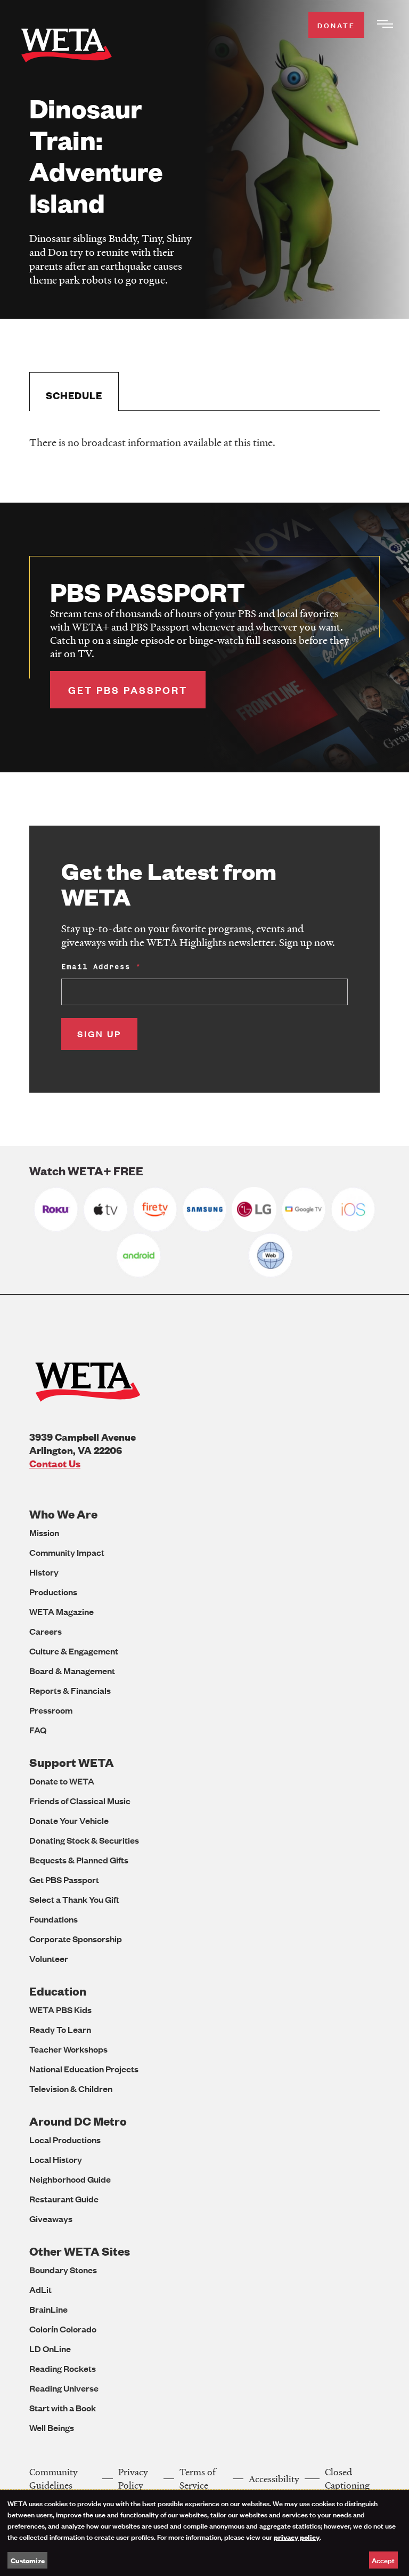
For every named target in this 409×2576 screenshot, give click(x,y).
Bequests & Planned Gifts (79, 1860)
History (44, 1572)
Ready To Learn (60, 2029)
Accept (383, 2560)
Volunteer (49, 1959)
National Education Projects (84, 2069)
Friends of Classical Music (80, 1801)
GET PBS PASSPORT (128, 690)
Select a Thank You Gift (74, 1899)
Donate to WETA (62, 1781)
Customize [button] (28, 2560)
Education (58, 1991)
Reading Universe (64, 2388)
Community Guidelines (54, 2478)
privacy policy (297, 2537)
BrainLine (48, 2309)
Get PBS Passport (64, 1880)
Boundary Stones (63, 2270)
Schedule (74, 395)
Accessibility (274, 2479)
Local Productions (65, 2140)
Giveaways (51, 2219)
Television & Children (71, 2089)
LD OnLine (50, 2349)
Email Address (96, 967)
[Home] (67, 47)
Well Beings (52, 2428)
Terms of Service (198, 2478)
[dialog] (204, 2533)
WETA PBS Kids (60, 2010)
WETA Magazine (62, 1612)
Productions (53, 1592)
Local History (56, 2159)
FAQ (38, 1730)
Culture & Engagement (74, 1651)
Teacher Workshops (68, 2049)
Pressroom (51, 1710)
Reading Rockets (63, 2368)
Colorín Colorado (63, 2329)
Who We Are (63, 1514)
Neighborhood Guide (70, 2179)
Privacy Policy (133, 2478)
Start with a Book (63, 2408)
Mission (44, 1533)
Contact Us (55, 1463)
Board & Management (72, 1671)
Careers (46, 1631)
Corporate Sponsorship (76, 1939)
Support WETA (72, 1762)
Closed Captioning (347, 2478)
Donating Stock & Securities (84, 1840)
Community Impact (67, 1552)
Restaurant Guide (64, 2199)
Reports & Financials (70, 1690)
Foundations (54, 1919)
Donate (336, 25)
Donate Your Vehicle (69, 1820)
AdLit (40, 2290)
